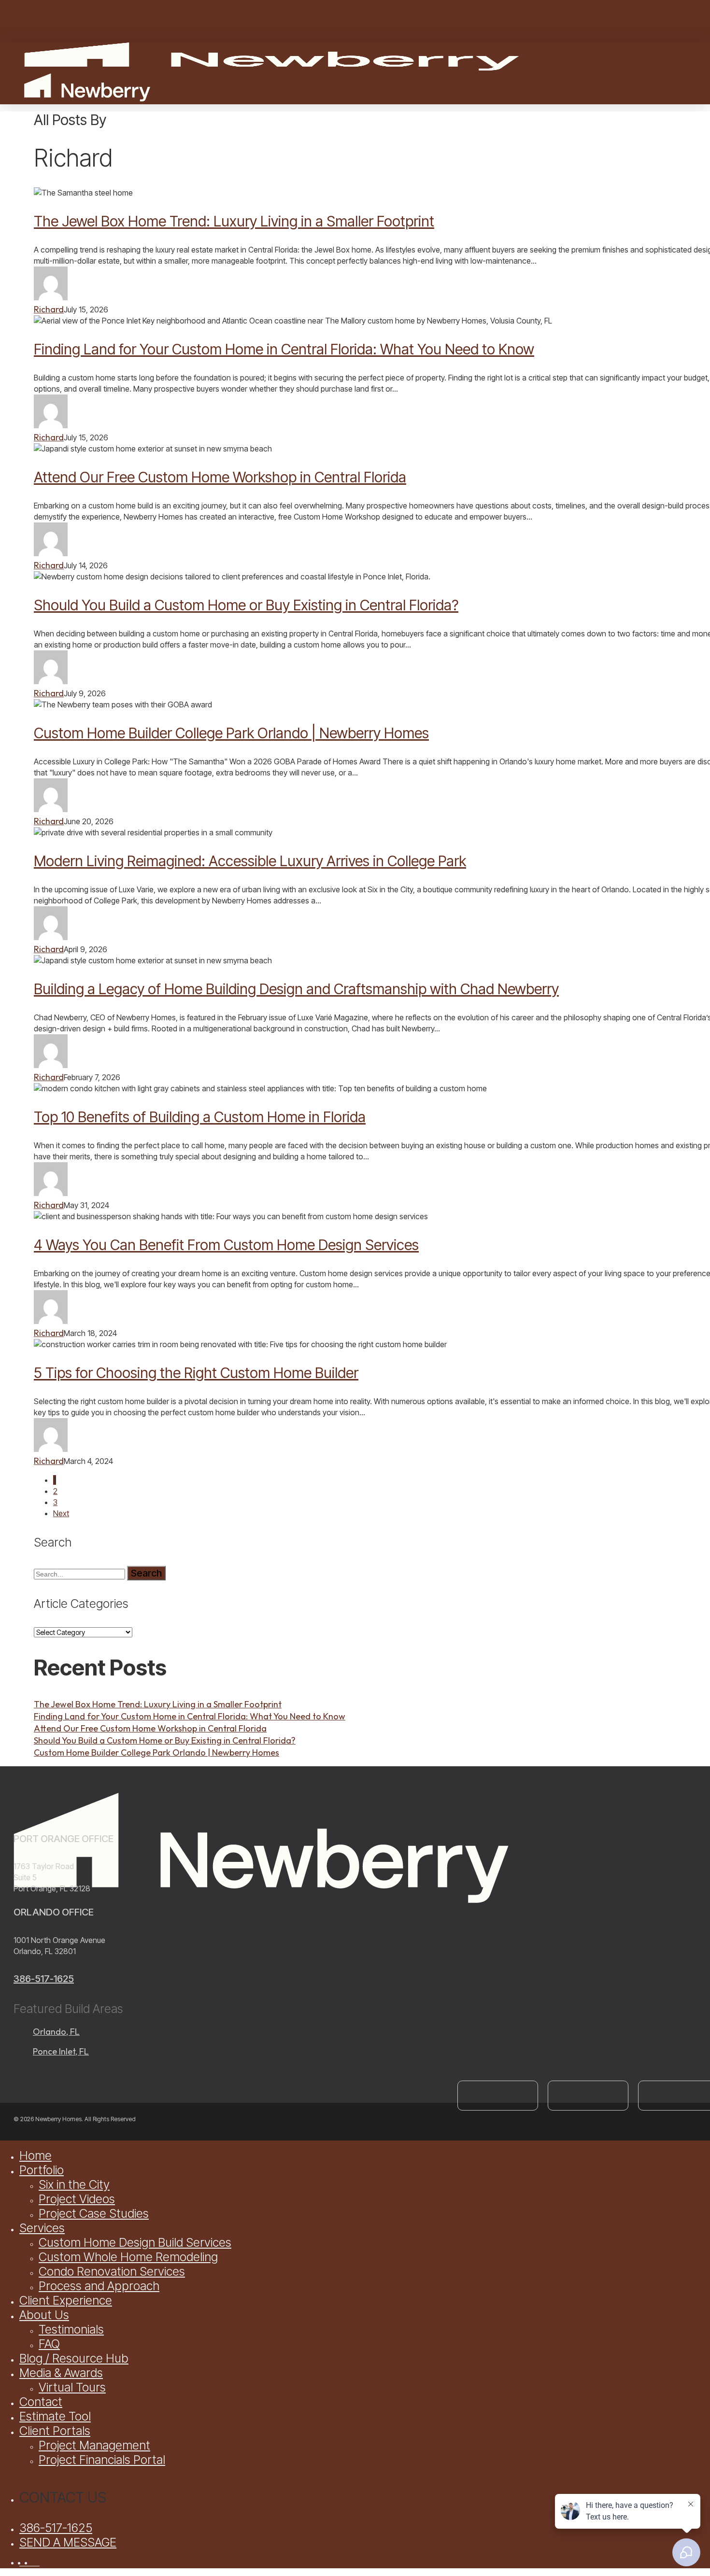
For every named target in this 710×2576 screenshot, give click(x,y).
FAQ (49, 2344)
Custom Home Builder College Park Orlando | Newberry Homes (231, 733)
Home (35, 2155)
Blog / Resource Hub (74, 2358)
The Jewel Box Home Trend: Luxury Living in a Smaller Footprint (234, 221)
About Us (44, 2315)
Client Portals (55, 2431)
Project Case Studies (94, 2213)
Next (61, 1513)
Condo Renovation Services (112, 2271)
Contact (41, 2402)
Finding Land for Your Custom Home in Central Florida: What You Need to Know (284, 349)
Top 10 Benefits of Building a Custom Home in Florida (200, 1117)
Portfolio (42, 2170)
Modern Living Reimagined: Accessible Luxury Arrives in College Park (250, 861)
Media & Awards (61, 2373)
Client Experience (66, 2300)
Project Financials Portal (102, 2460)
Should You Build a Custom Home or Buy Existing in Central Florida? (246, 605)
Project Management (94, 2445)
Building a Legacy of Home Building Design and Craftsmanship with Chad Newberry (296, 989)
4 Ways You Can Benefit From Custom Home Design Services (226, 1245)
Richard (49, 309)
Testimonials (71, 2329)
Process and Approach (99, 2286)
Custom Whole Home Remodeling (128, 2257)
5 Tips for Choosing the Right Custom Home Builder (196, 1373)
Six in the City (74, 2184)
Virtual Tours (72, 2387)
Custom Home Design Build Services (135, 2242)
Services (42, 2228)
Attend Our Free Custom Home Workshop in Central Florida (220, 477)
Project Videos (77, 2199)
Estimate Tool (55, 2416)
